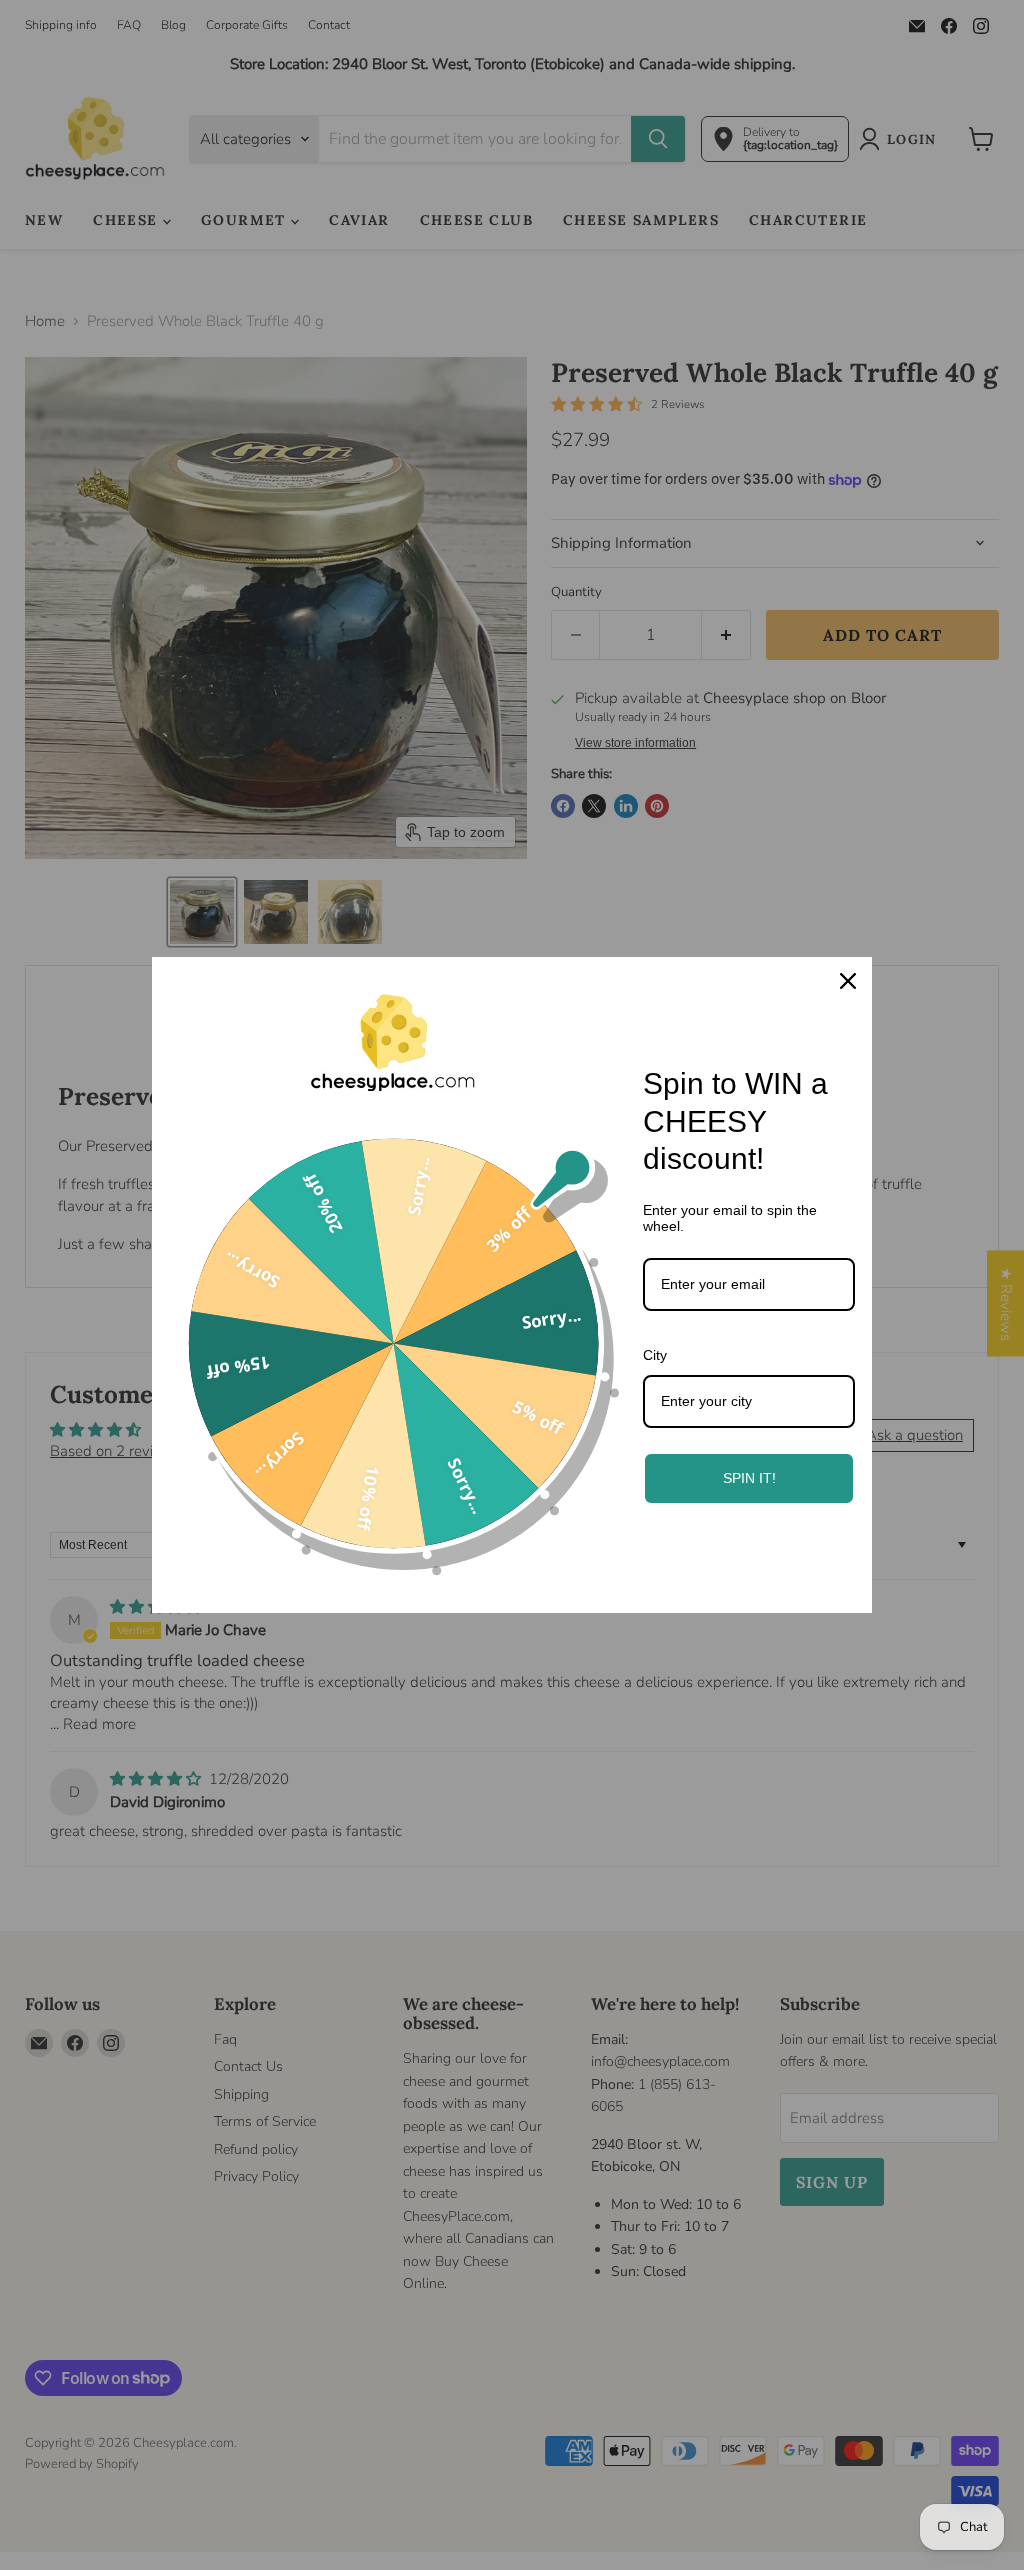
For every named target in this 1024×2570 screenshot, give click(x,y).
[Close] (848, 981)
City (655, 1355)
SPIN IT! (749, 1478)
